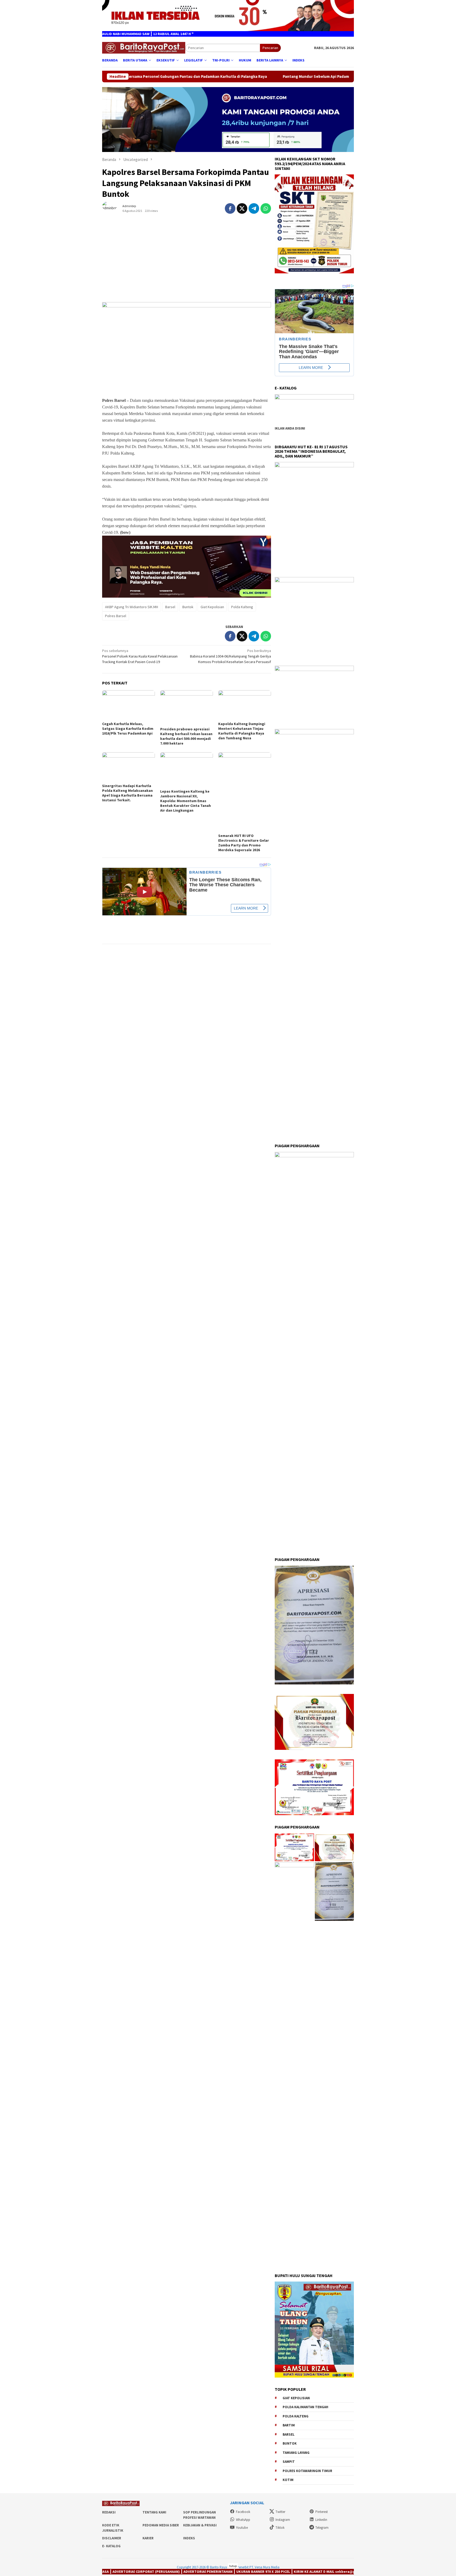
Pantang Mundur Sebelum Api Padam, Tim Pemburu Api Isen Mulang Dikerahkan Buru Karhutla (236, 77)
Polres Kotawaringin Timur (307, 2471)
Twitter (280, 2512)
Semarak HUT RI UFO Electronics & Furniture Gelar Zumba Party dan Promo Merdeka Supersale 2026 (244, 843)
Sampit (289, 2462)
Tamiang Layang (296, 2453)
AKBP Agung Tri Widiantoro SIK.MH (132, 607)
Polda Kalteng (242, 607)
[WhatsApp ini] (266, 208)
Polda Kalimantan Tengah (305, 2407)
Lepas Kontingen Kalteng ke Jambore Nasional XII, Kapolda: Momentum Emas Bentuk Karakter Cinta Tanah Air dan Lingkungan (186, 801)
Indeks (189, 2538)
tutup (233, 2566)
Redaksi (109, 2512)
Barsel (170, 607)
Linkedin (321, 2520)
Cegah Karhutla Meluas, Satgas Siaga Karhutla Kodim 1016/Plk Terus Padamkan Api (128, 728)
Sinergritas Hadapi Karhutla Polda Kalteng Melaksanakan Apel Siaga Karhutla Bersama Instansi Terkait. (127, 793)
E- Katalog (111, 2546)
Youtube (242, 2528)
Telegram (322, 2528)
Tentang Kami (154, 2512)
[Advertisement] (187, 260)
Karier (148, 2538)
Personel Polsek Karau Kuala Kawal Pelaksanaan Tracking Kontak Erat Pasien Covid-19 (140, 656)
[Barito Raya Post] (144, 47)
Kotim (288, 2480)
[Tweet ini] (242, 208)
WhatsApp (243, 2520)
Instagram (283, 2520)
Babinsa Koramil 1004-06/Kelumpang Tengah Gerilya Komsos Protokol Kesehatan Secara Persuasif (231, 656)
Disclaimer (112, 2538)
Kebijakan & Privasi (200, 2525)
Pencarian (270, 48)
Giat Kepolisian (212, 607)
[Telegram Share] (254, 208)
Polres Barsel (116, 616)
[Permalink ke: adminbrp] (112, 208)
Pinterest (322, 2512)
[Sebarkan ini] (230, 208)
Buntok (188, 607)
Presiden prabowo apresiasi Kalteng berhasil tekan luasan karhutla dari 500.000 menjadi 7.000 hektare (186, 736)
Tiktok (280, 2528)
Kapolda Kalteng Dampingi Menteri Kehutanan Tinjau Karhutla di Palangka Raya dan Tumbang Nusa (242, 731)
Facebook (243, 2512)
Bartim (289, 2425)
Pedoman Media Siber (161, 2525)
